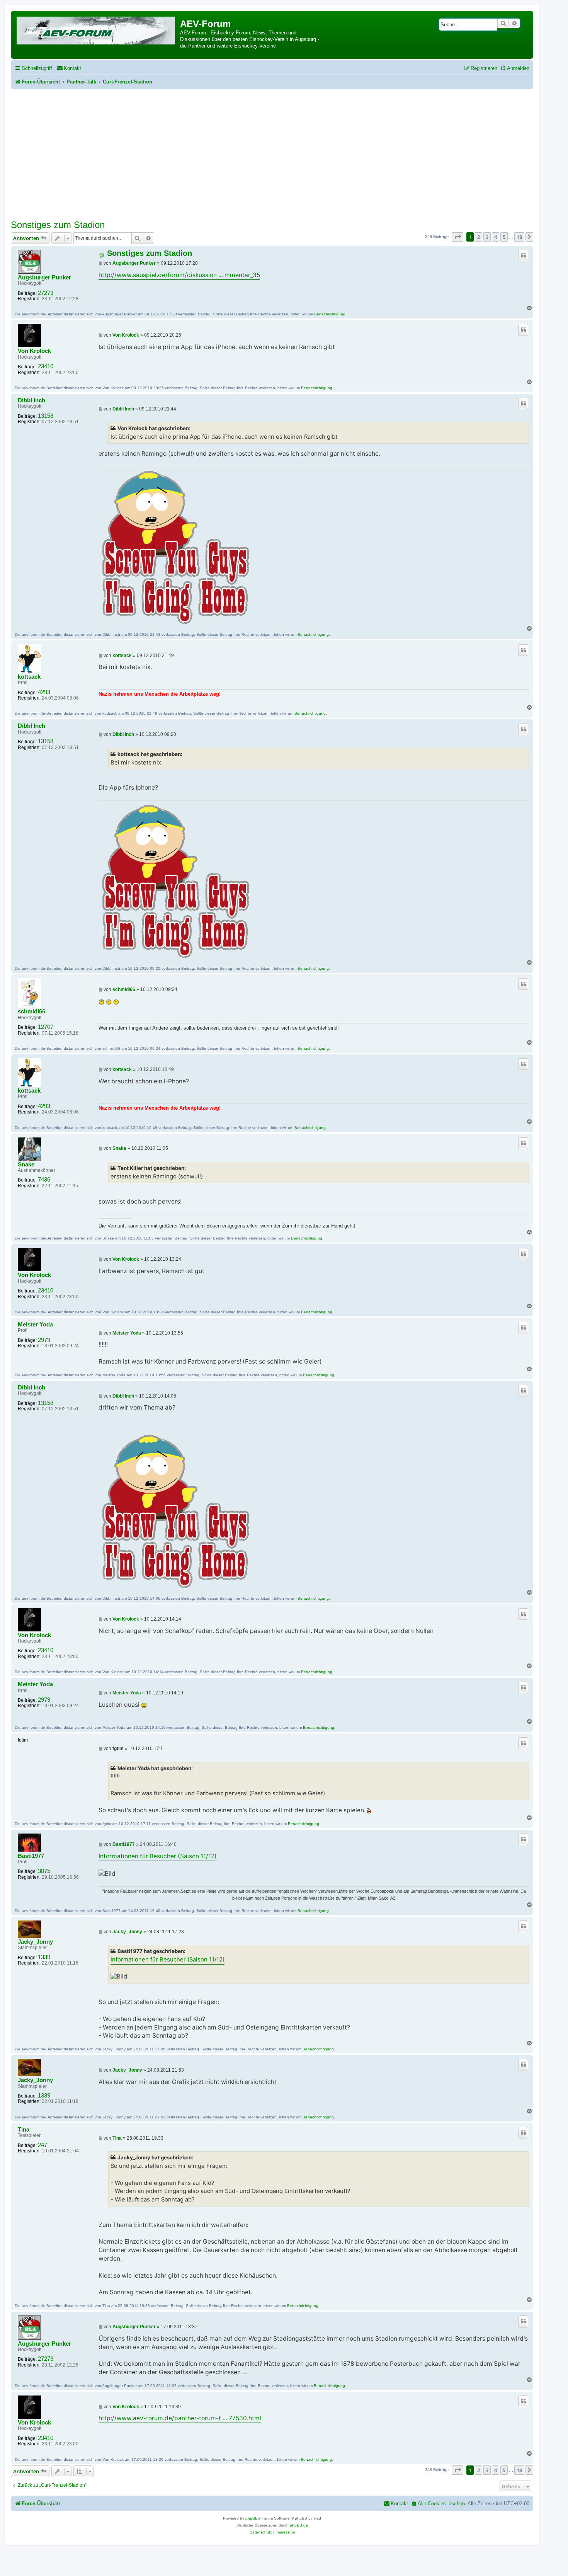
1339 (44, 1957)
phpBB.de (299, 2525)
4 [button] (496, 237)
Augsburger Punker (44, 278)
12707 (46, 1027)
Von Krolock (34, 351)
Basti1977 (31, 1856)
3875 (44, 1871)
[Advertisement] (272, 158)
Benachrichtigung (330, 314)
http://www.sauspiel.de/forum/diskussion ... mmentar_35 (179, 275)
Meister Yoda (35, 1325)
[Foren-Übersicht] (96, 29)
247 (43, 2145)
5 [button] (504, 237)
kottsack (29, 677)
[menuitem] (69, 68)
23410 (46, 366)
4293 (44, 692)
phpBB (252, 2518)
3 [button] (487, 237)
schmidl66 (31, 1011)
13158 (46, 416)
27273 (46, 293)
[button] (457, 237)
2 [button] (479, 237)
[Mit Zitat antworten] (523, 255)
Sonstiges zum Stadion (58, 225)
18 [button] (519, 237)
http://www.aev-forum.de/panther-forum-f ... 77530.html (180, 2418)
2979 (44, 1340)
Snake (26, 1165)
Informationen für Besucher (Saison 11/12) (158, 1856)
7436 (44, 1180)
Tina (24, 2130)
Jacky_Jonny (35, 1942)
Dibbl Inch (31, 400)
